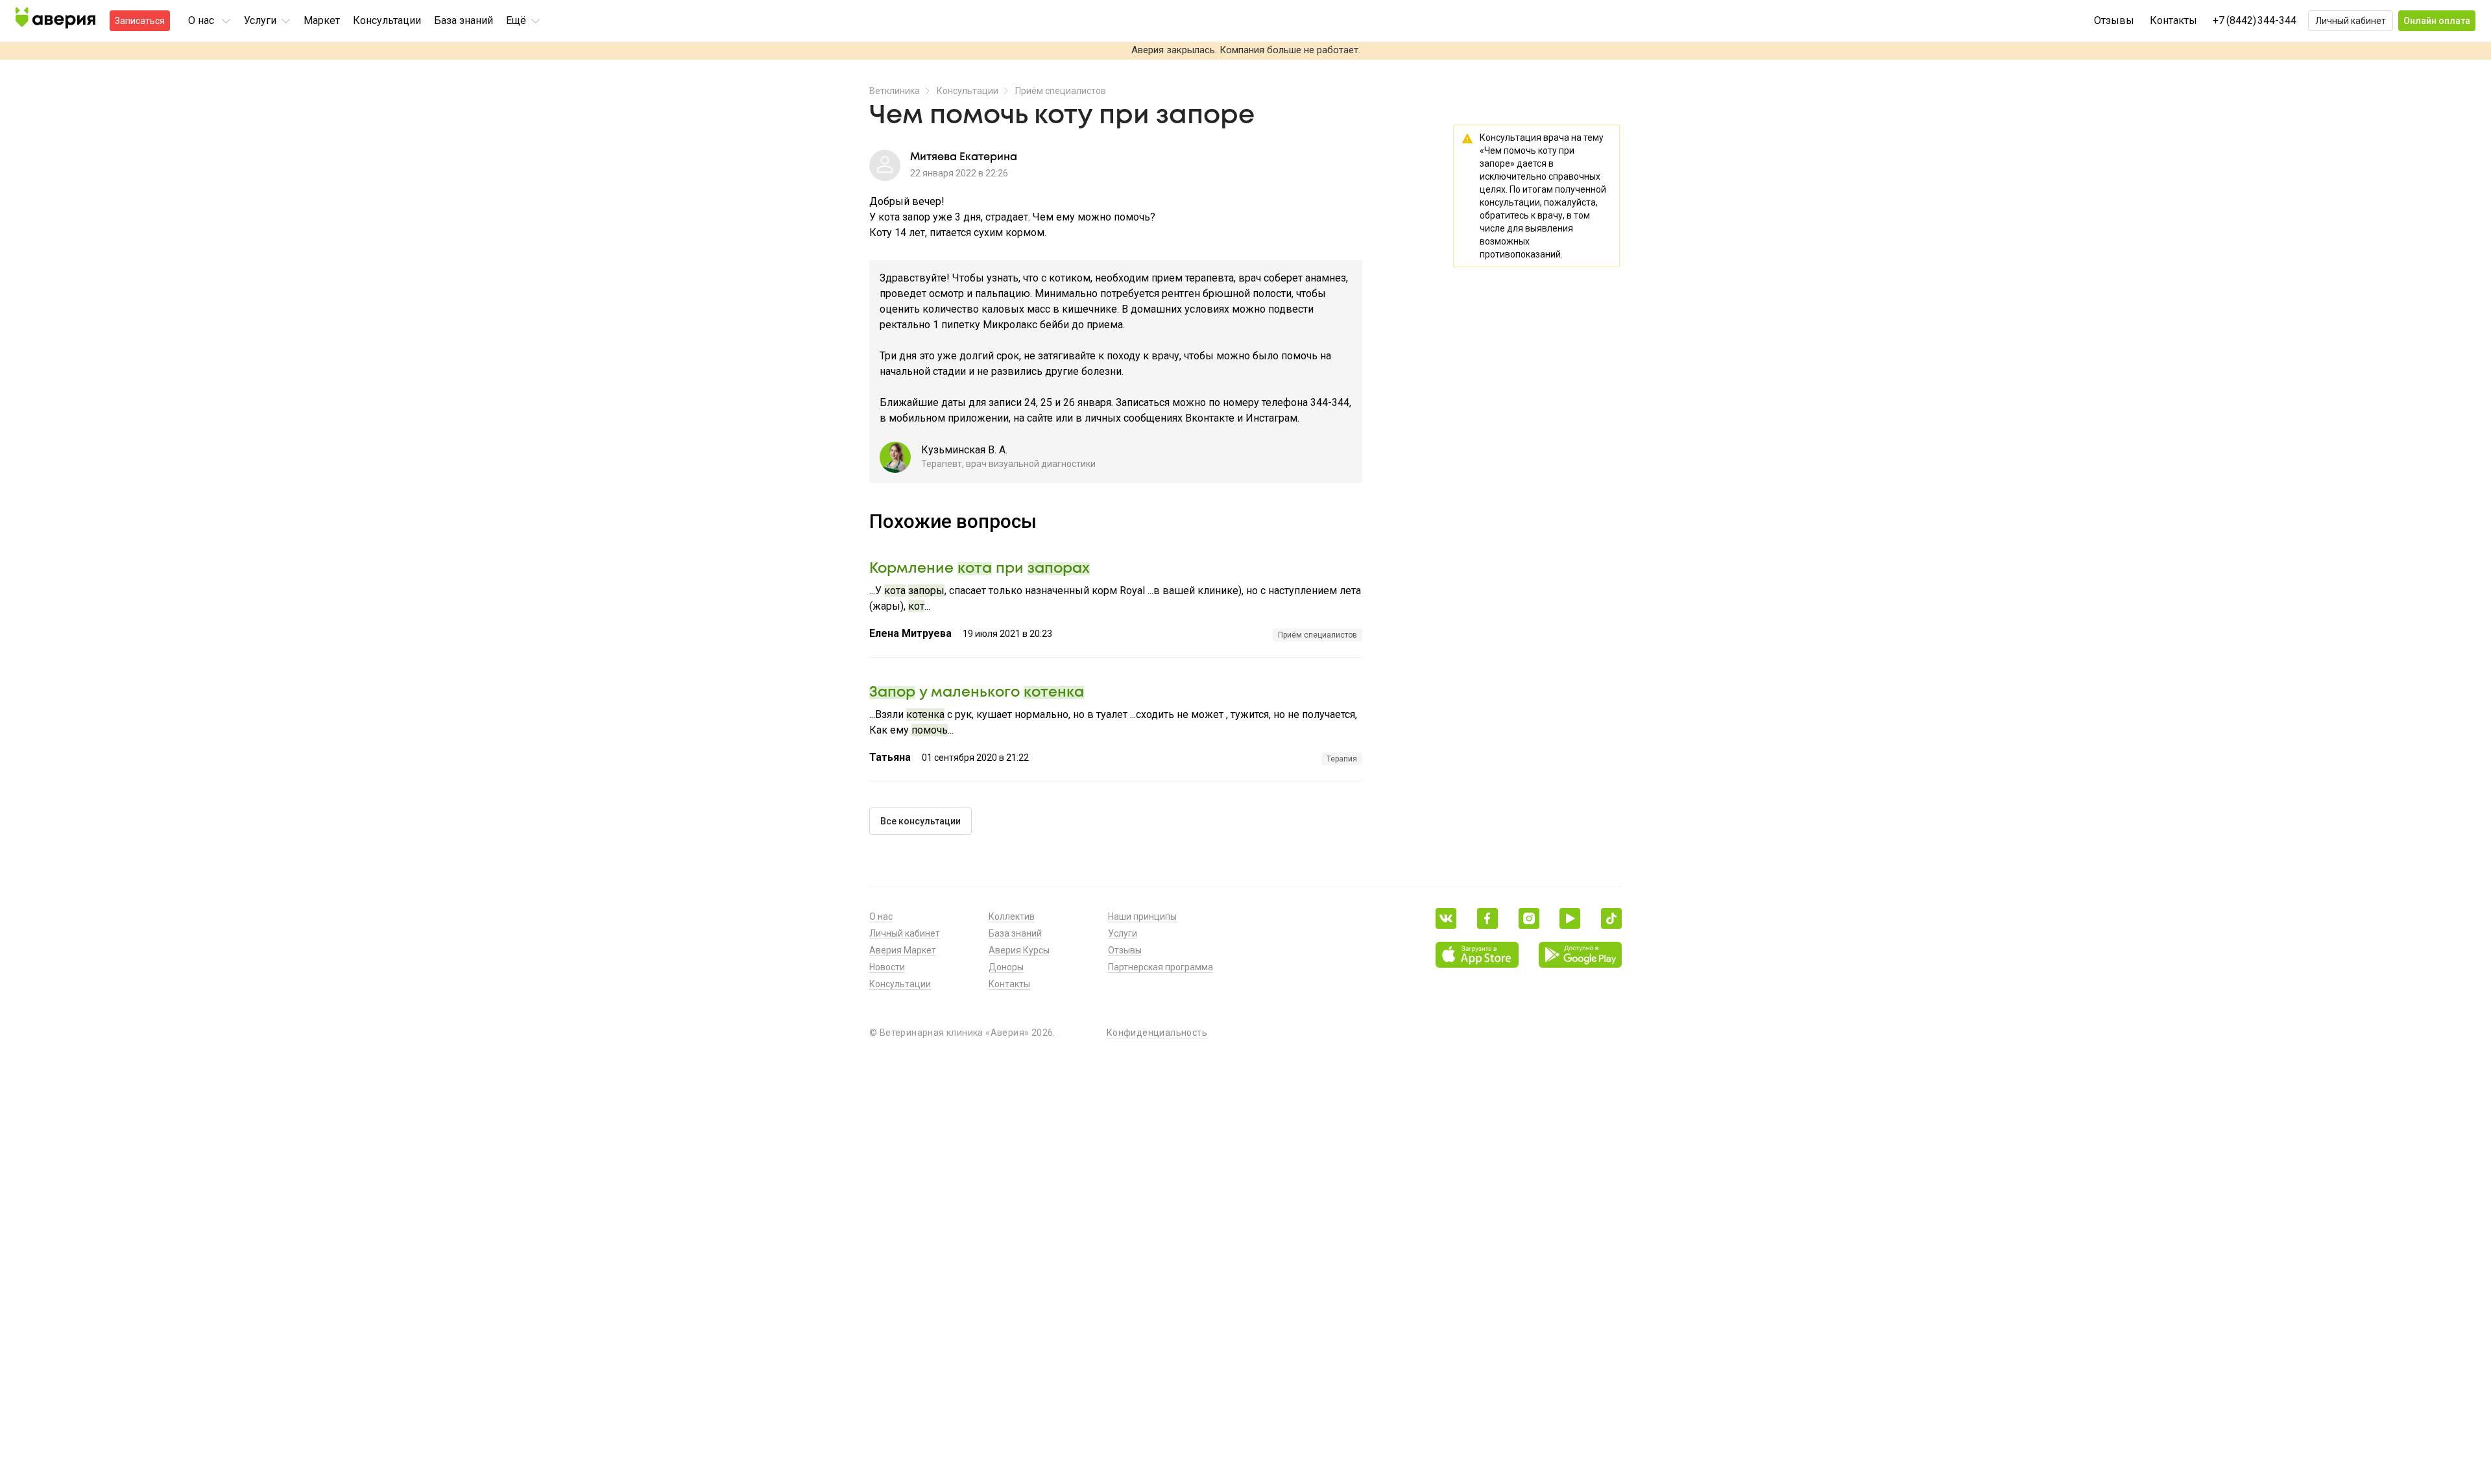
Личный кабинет (2351, 21)
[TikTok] (1611, 918)
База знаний (463, 20)
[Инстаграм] (1529, 918)
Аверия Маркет (903, 950)
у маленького (977, 693)
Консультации (387, 20)
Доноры (1006, 967)
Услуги (1123, 933)
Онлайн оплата (2437, 21)
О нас (881, 916)
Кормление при (980, 569)
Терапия (1342, 759)
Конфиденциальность (1157, 1033)
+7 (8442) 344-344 (2255, 20)
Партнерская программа (1161, 967)
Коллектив (1012, 916)
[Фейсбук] (1487, 918)
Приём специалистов (1061, 91)
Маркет (322, 20)
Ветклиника (895, 91)
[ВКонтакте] (1446, 918)
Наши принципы (1142, 916)
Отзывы (2114, 20)
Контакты (2173, 20)
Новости (887, 967)
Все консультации (921, 821)
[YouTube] (1570, 918)
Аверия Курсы (1019, 950)
